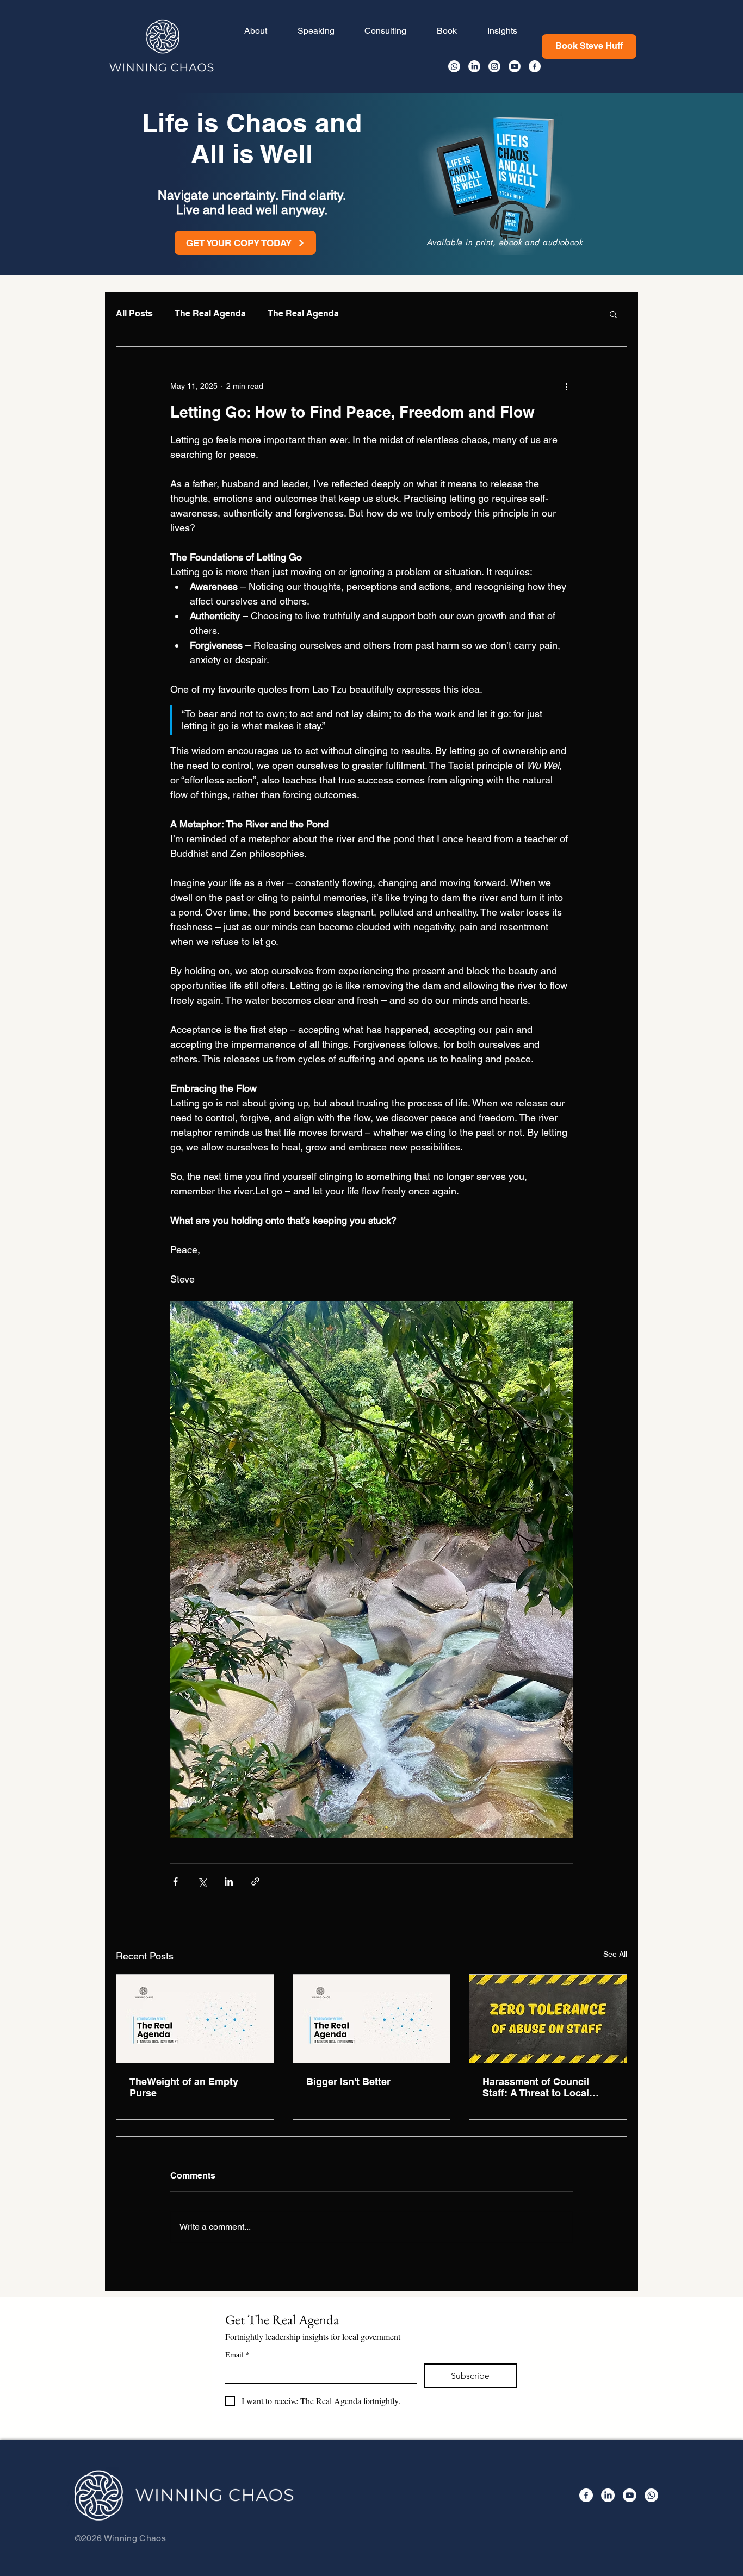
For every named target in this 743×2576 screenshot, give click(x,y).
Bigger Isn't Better (348, 2082)
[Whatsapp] (454, 66)
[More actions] (566, 386)
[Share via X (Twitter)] (202, 1881)
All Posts (134, 313)
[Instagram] (494, 66)
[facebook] (535, 66)
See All (615, 1954)
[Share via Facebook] (175, 1881)
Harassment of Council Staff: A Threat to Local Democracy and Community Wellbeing (547, 2087)
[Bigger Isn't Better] (372, 2019)
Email (237, 2354)
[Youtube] (515, 66)
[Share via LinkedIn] (229, 1881)
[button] (613, 314)
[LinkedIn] (474, 66)
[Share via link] (255, 1881)
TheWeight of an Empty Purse (184, 2087)
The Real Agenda (210, 313)
